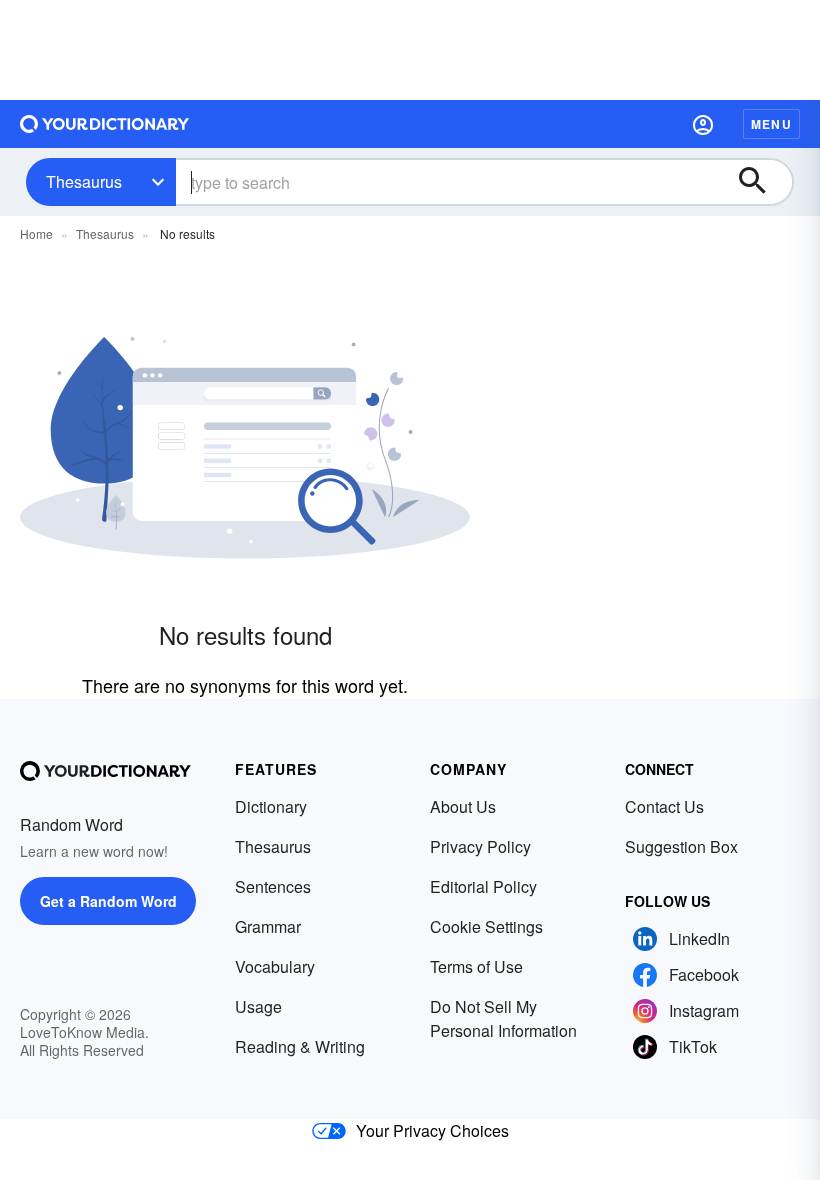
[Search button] (762, 182)
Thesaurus (84, 181)
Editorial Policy (483, 886)
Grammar (268, 926)
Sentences (273, 886)
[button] (703, 124)
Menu (771, 124)
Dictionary (271, 806)
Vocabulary (275, 966)
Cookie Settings (486, 926)
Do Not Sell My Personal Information (503, 1018)
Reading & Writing (300, 1046)
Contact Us (664, 806)
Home (36, 233)
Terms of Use (476, 966)
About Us (463, 806)
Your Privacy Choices (432, 1130)
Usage (258, 1006)
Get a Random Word (108, 901)
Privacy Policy (480, 846)
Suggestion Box (681, 846)
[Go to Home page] (105, 124)
